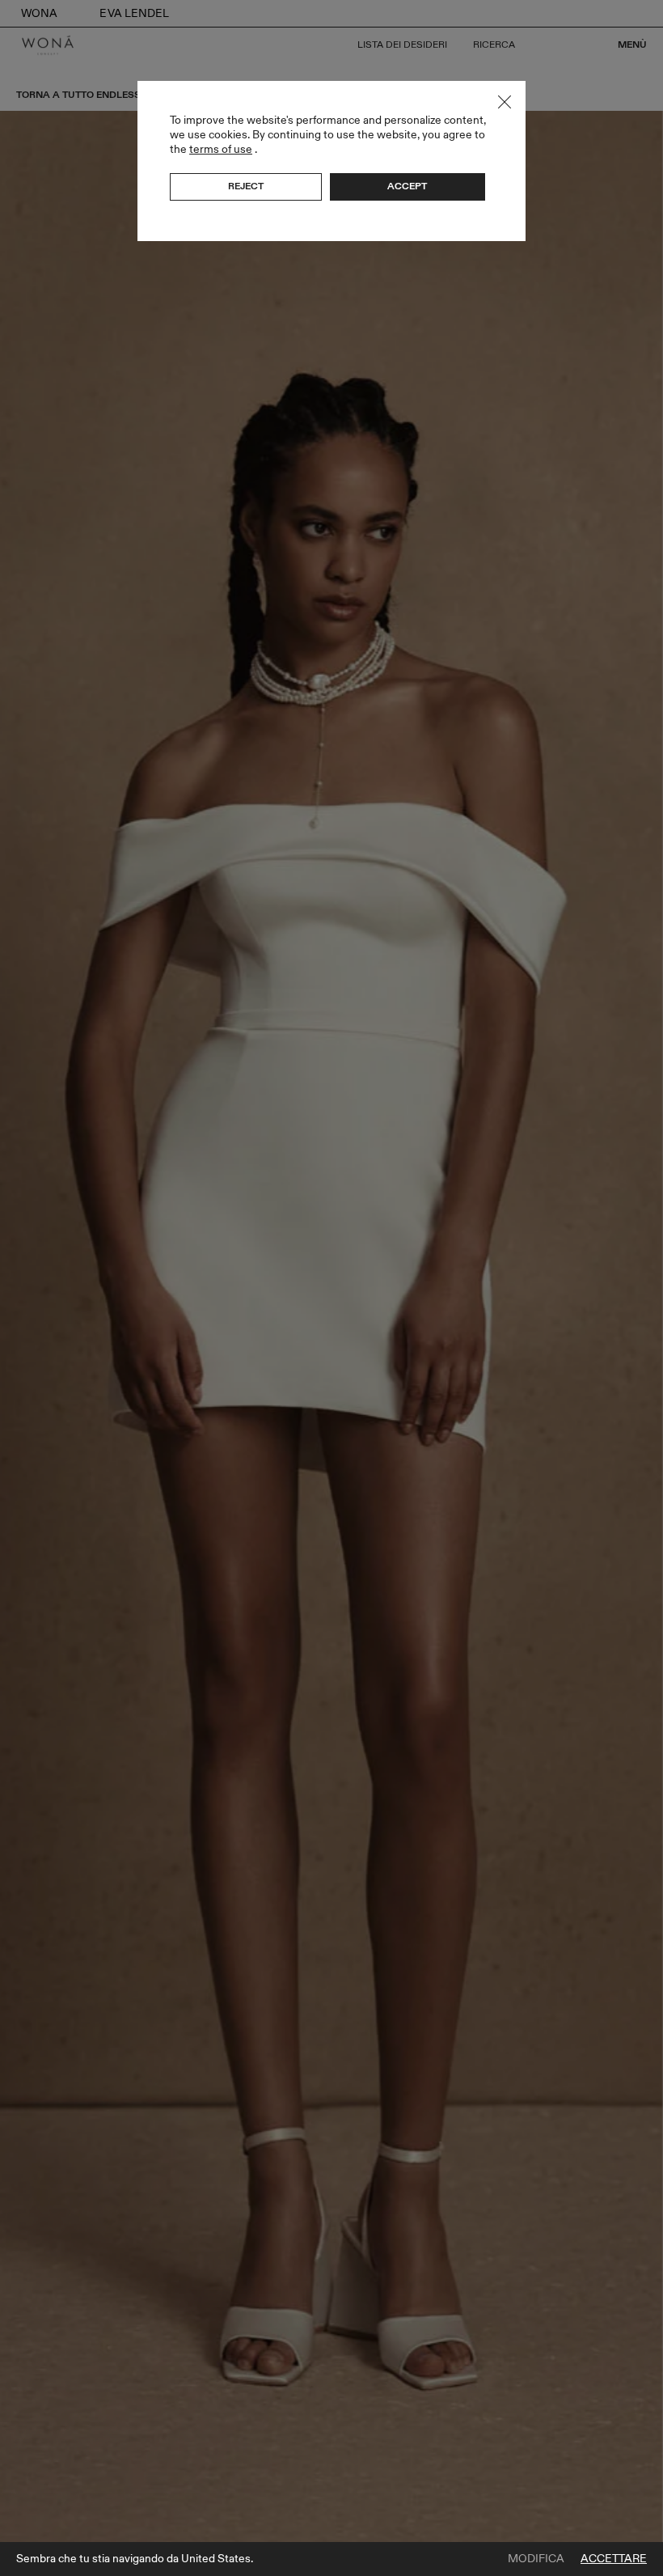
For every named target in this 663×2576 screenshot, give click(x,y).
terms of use (221, 149)
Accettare (614, 2559)
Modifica (536, 2559)
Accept (407, 186)
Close (505, 102)
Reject (246, 186)
